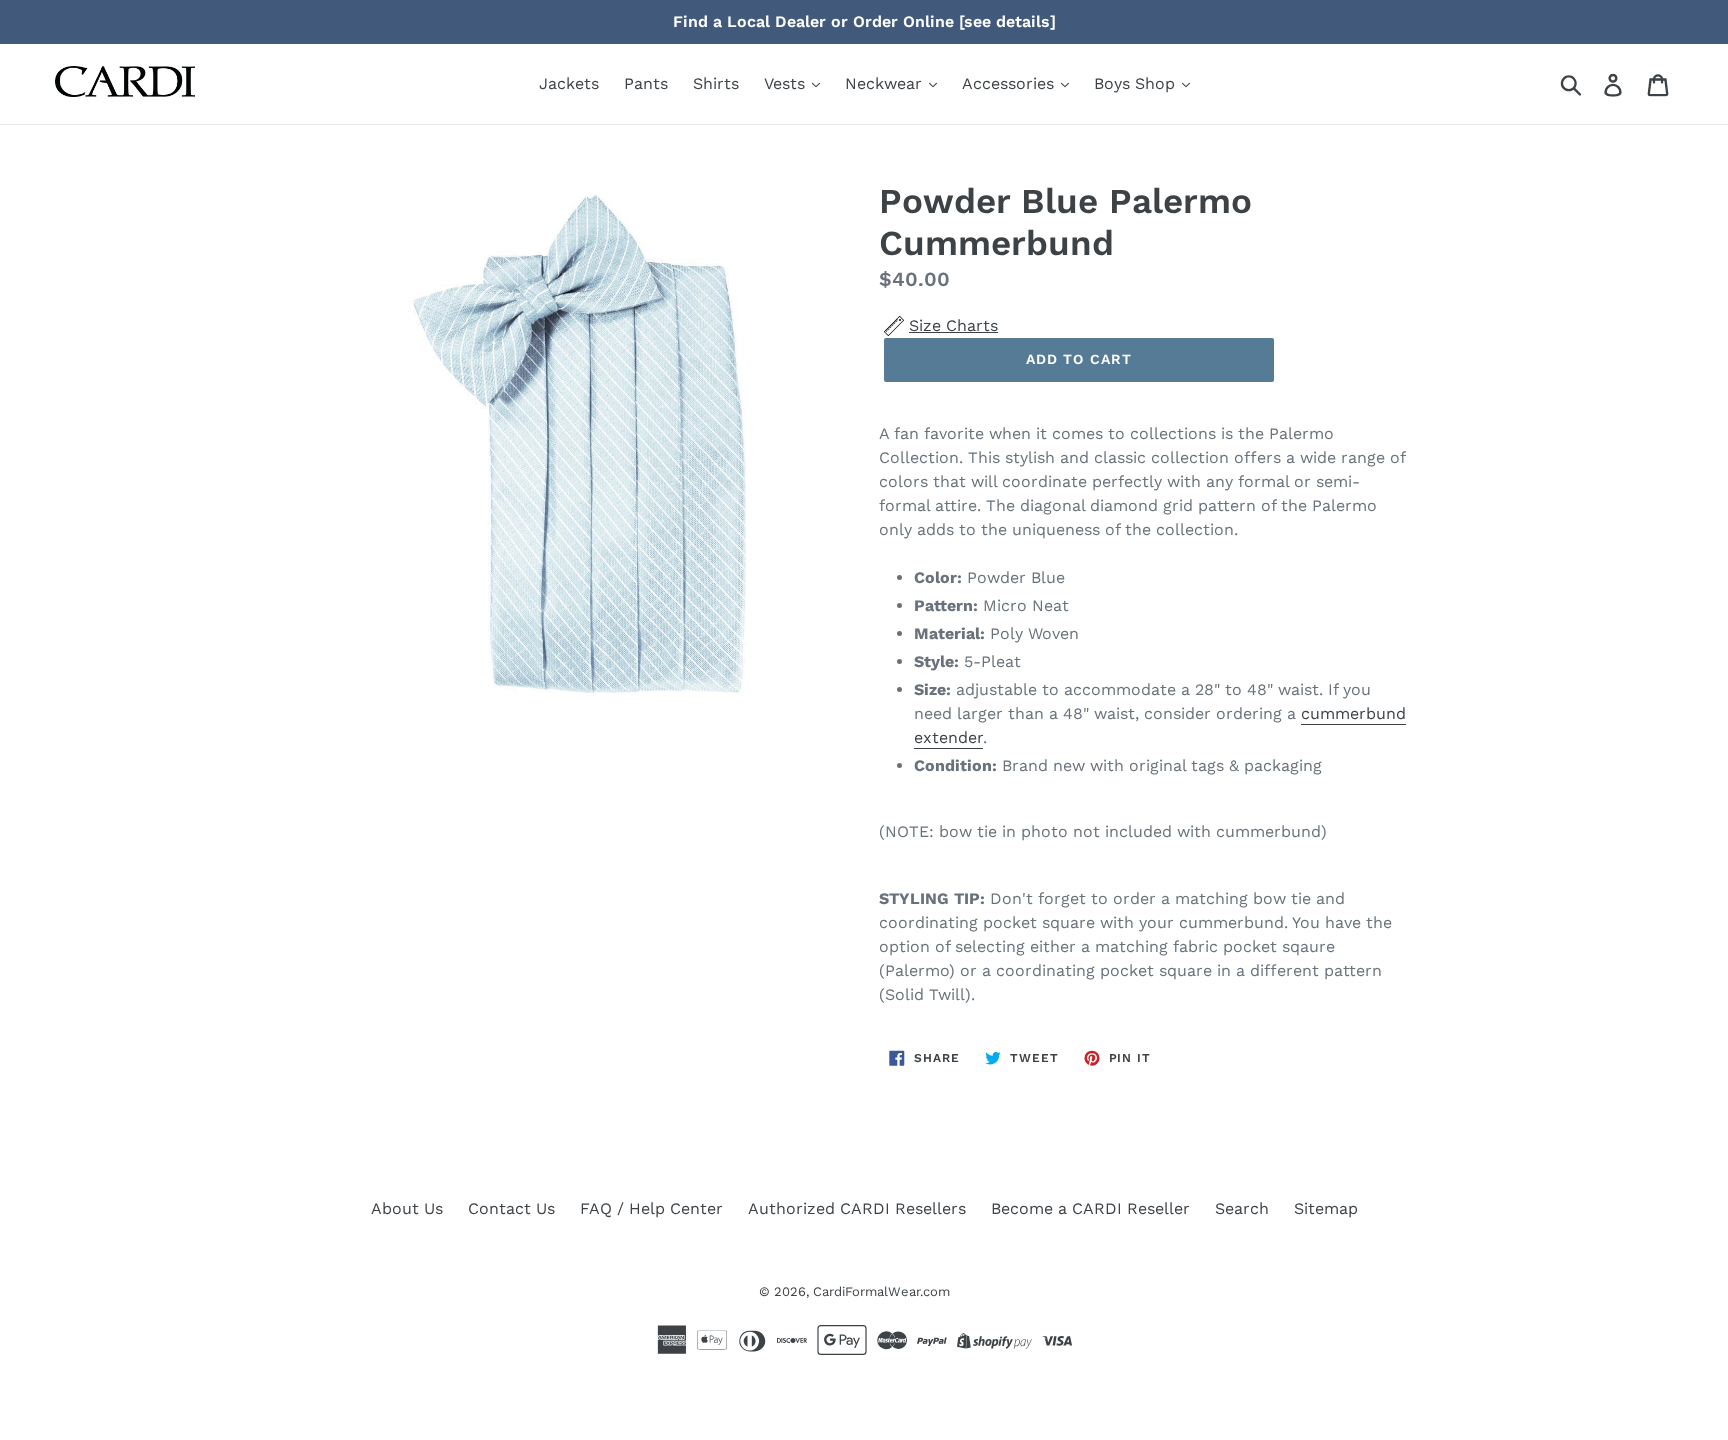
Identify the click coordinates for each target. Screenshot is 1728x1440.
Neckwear (886, 83)
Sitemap (1326, 1208)
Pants (646, 83)
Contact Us (511, 1208)
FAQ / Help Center (651, 1208)
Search (1242, 1208)
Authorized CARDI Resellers (857, 1208)
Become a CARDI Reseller (1090, 1208)
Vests (787, 83)
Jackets (569, 83)
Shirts (716, 83)
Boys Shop (1137, 83)
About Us (407, 1208)
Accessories (1010, 83)
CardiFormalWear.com (881, 1291)
